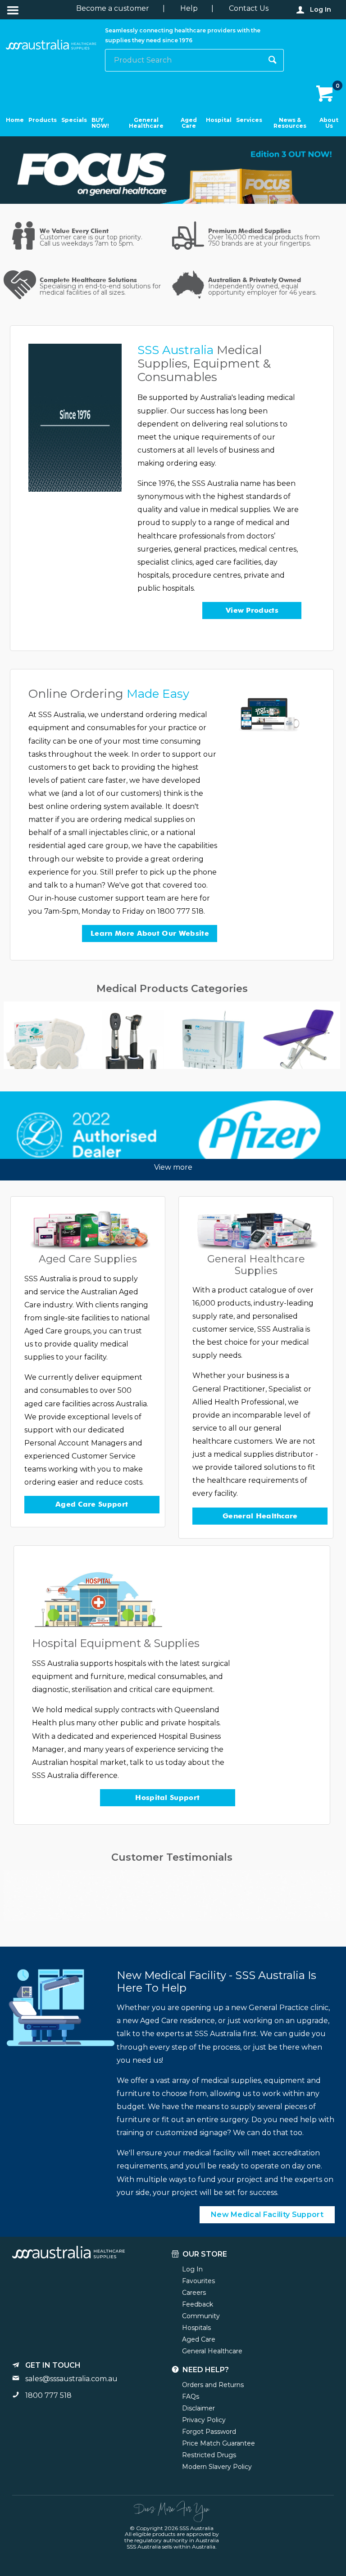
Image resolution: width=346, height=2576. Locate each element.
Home (15, 120)
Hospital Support (167, 1797)
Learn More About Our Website (150, 933)
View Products (252, 610)
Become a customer (113, 8)
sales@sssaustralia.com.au (71, 2379)
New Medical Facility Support (267, 2215)
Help (189, 8)
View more (173, 1167)
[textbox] (184, 60)
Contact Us (249, 8)
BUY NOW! (100, 123)
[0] (326, 94)
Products (43, 120)
